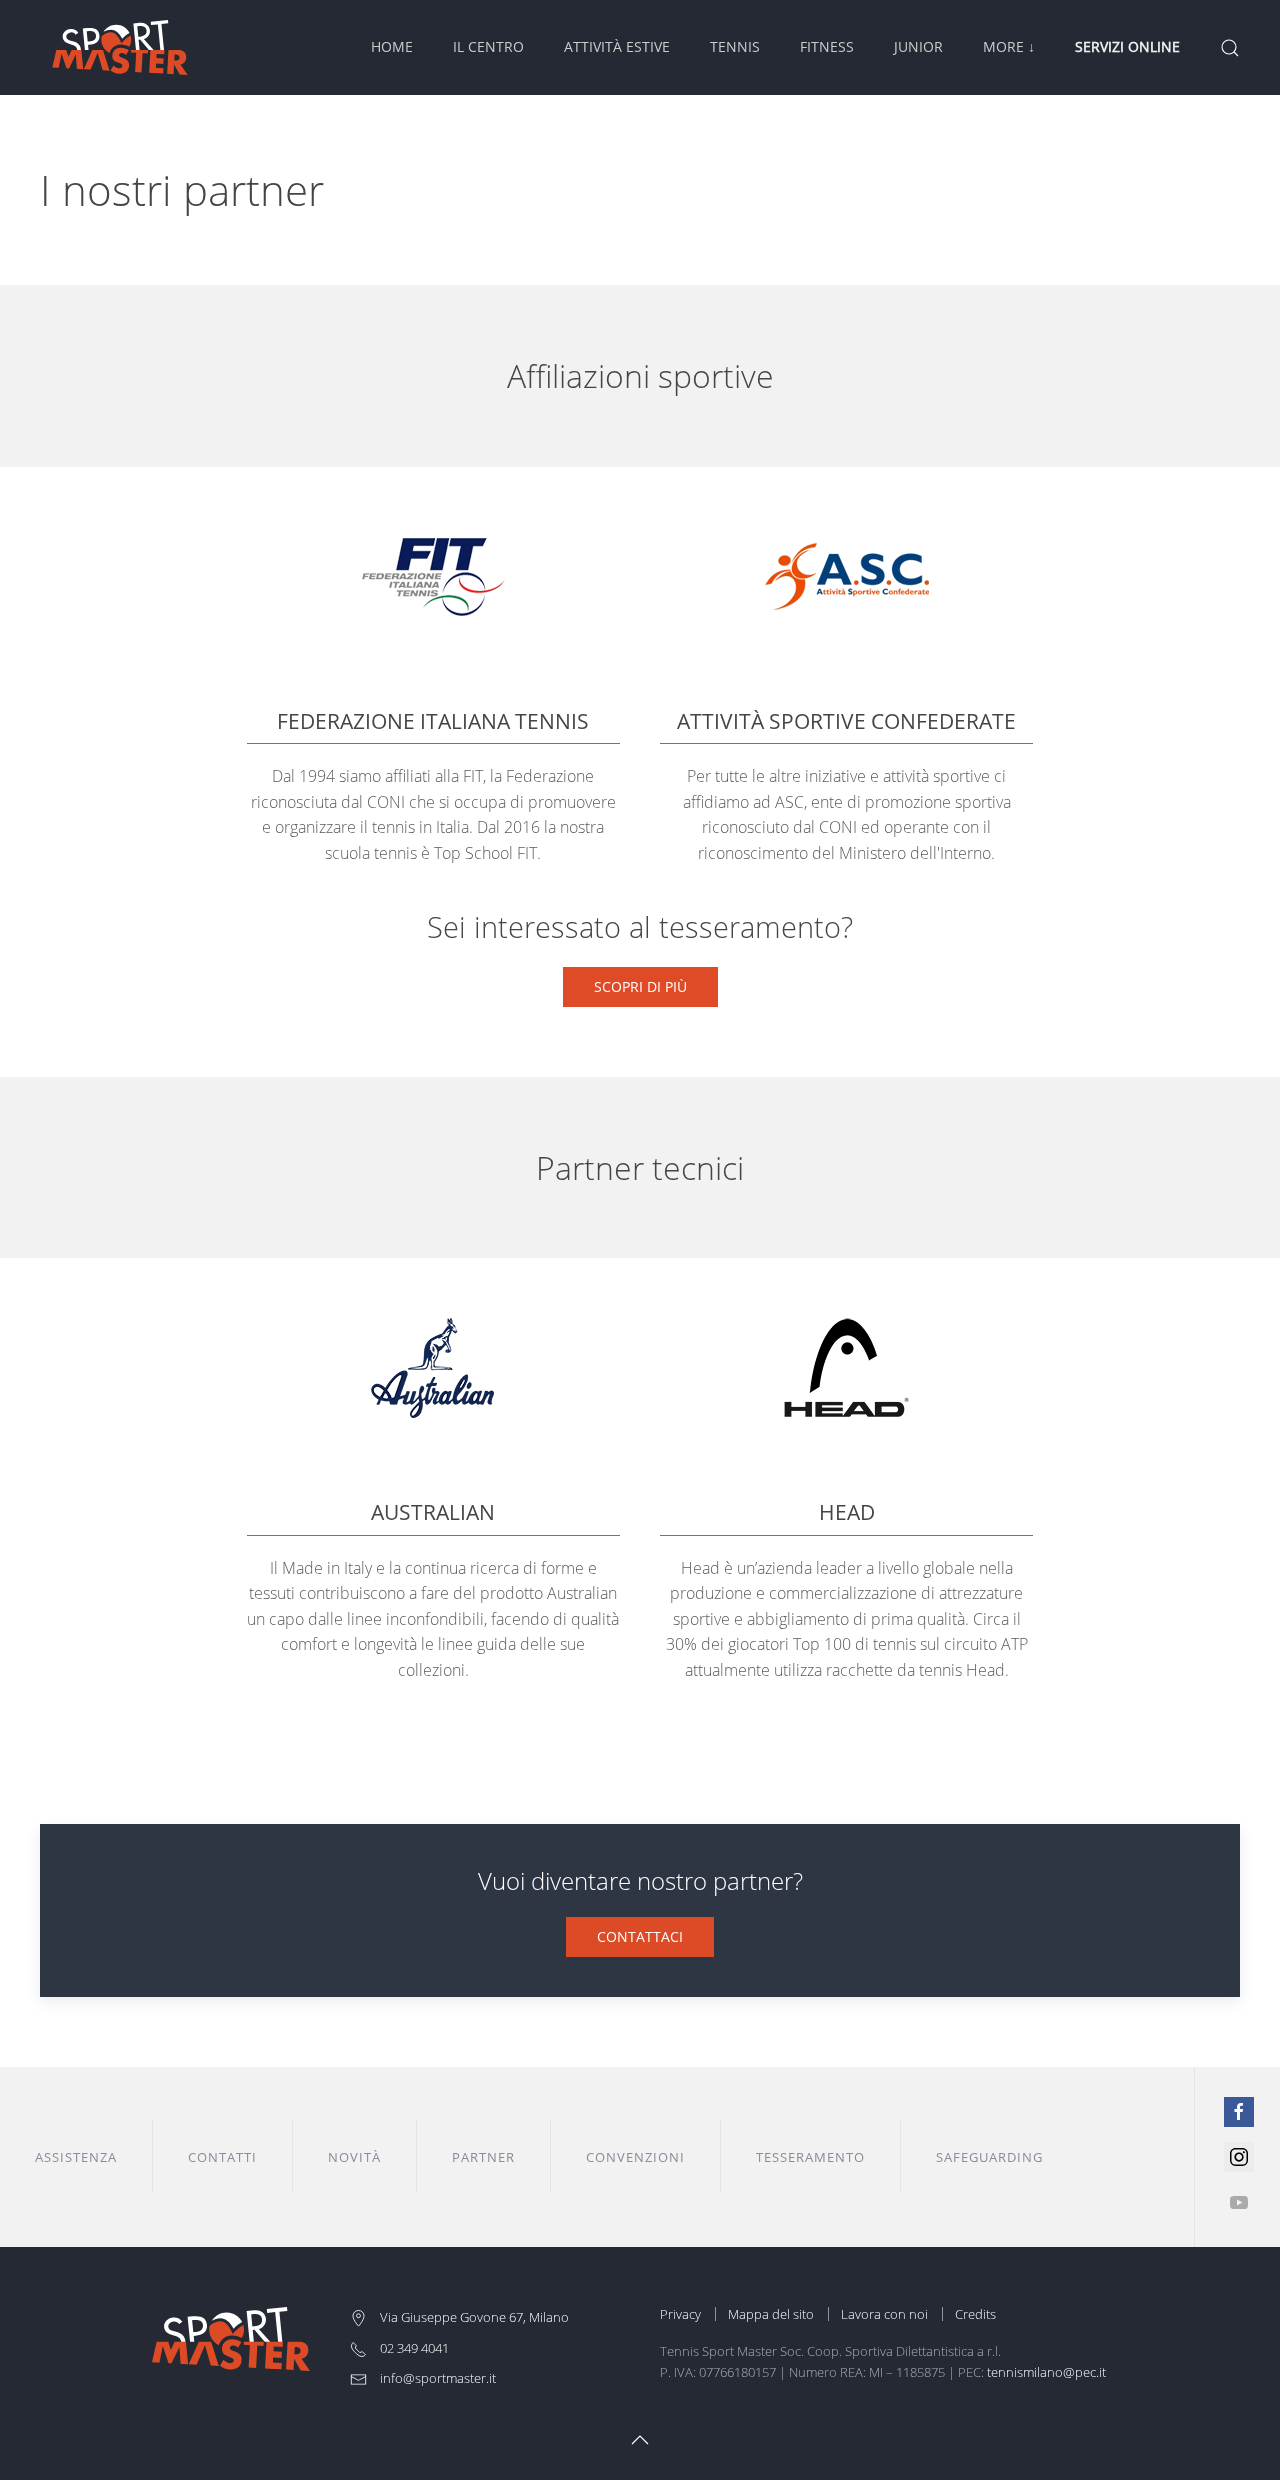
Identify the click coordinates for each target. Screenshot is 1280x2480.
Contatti (222, 2157)
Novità (354, 2157)
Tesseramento (810, 2157)
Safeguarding (989, 2157)
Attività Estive (617, 46)
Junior (918, 46)
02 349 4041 (413, 2348)
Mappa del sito (771, 2314)
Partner (483, 2157)
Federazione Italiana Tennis (433, 721)
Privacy (680, 2314)
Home (392, 46)
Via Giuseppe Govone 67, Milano (473, 2317)
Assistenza (76, 2157)
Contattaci (640, 1936)
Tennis (735, 46)
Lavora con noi (884, 2314)
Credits (975, 2314)
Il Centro (488, 46)
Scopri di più (640, 986)
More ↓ (1009, 46)
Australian (433, 1512)
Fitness (827, 46)
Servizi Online (1127, 46)
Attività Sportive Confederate (846, 721)
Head (847, 1512)
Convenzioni (635, 2157)
